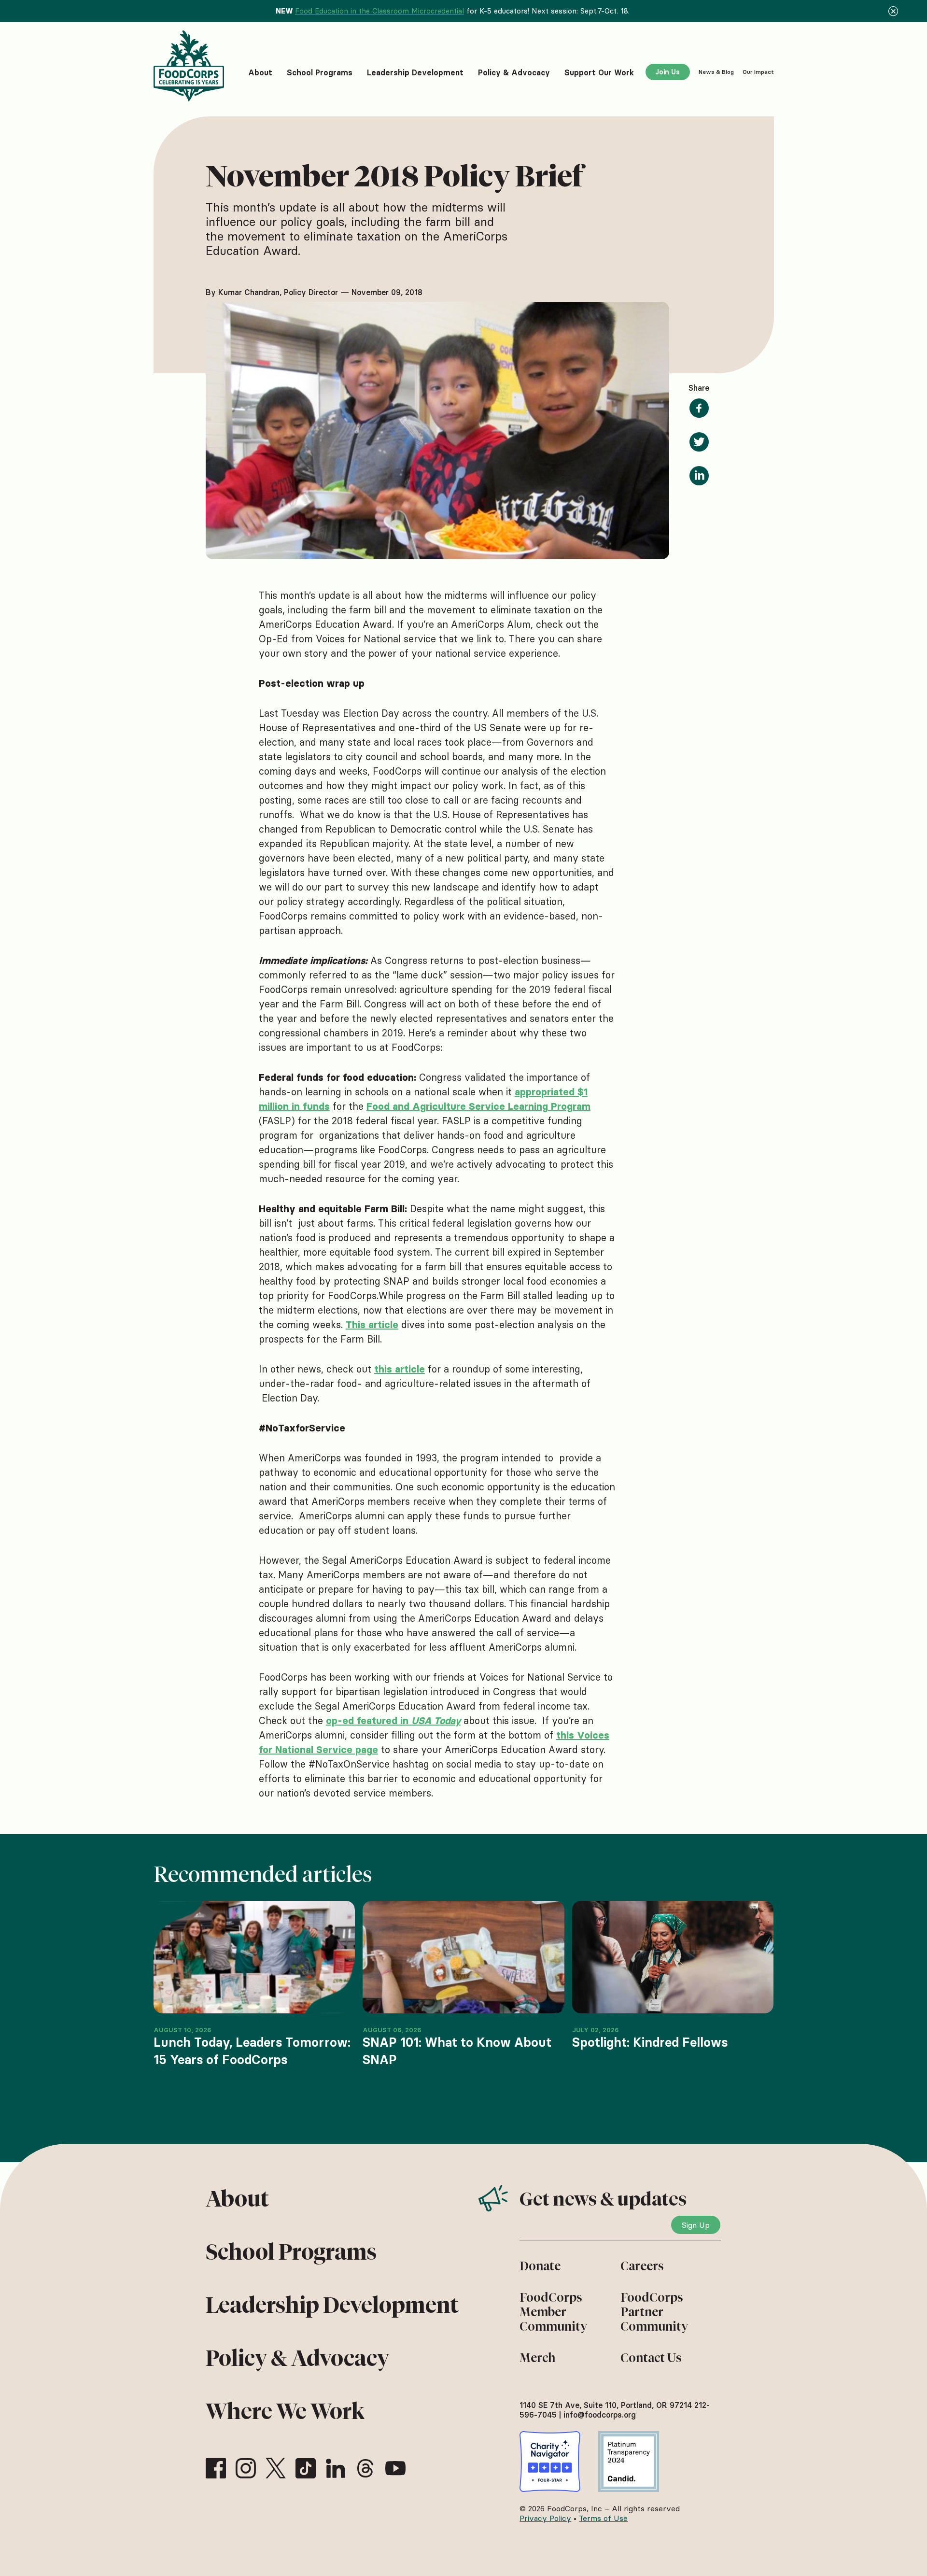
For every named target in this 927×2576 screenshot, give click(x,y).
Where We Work (285, 2411)
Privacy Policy (545, 2518)
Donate (540, 2266)
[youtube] (395, 2468)
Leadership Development (332, 2305)
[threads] (365, 2468)
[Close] (893, 11)
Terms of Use (603, 2518)
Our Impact (758, 72)
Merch (537, 2358)
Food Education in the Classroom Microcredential (379, 11)
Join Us (667, 72)
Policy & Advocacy (297, 2358)
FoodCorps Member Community (553, 2312)
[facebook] (216, 2468)
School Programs (291, 2252)
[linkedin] (336, 2468)
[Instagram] (246, 2468)
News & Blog (716, 72)
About (237, 2199)
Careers (642, 2266)
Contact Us (651, 2358)
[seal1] (550, 2462)
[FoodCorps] (190, 66)
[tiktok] (306, 2468)
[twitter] (276, 2468)
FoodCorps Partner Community (654, 2312)
